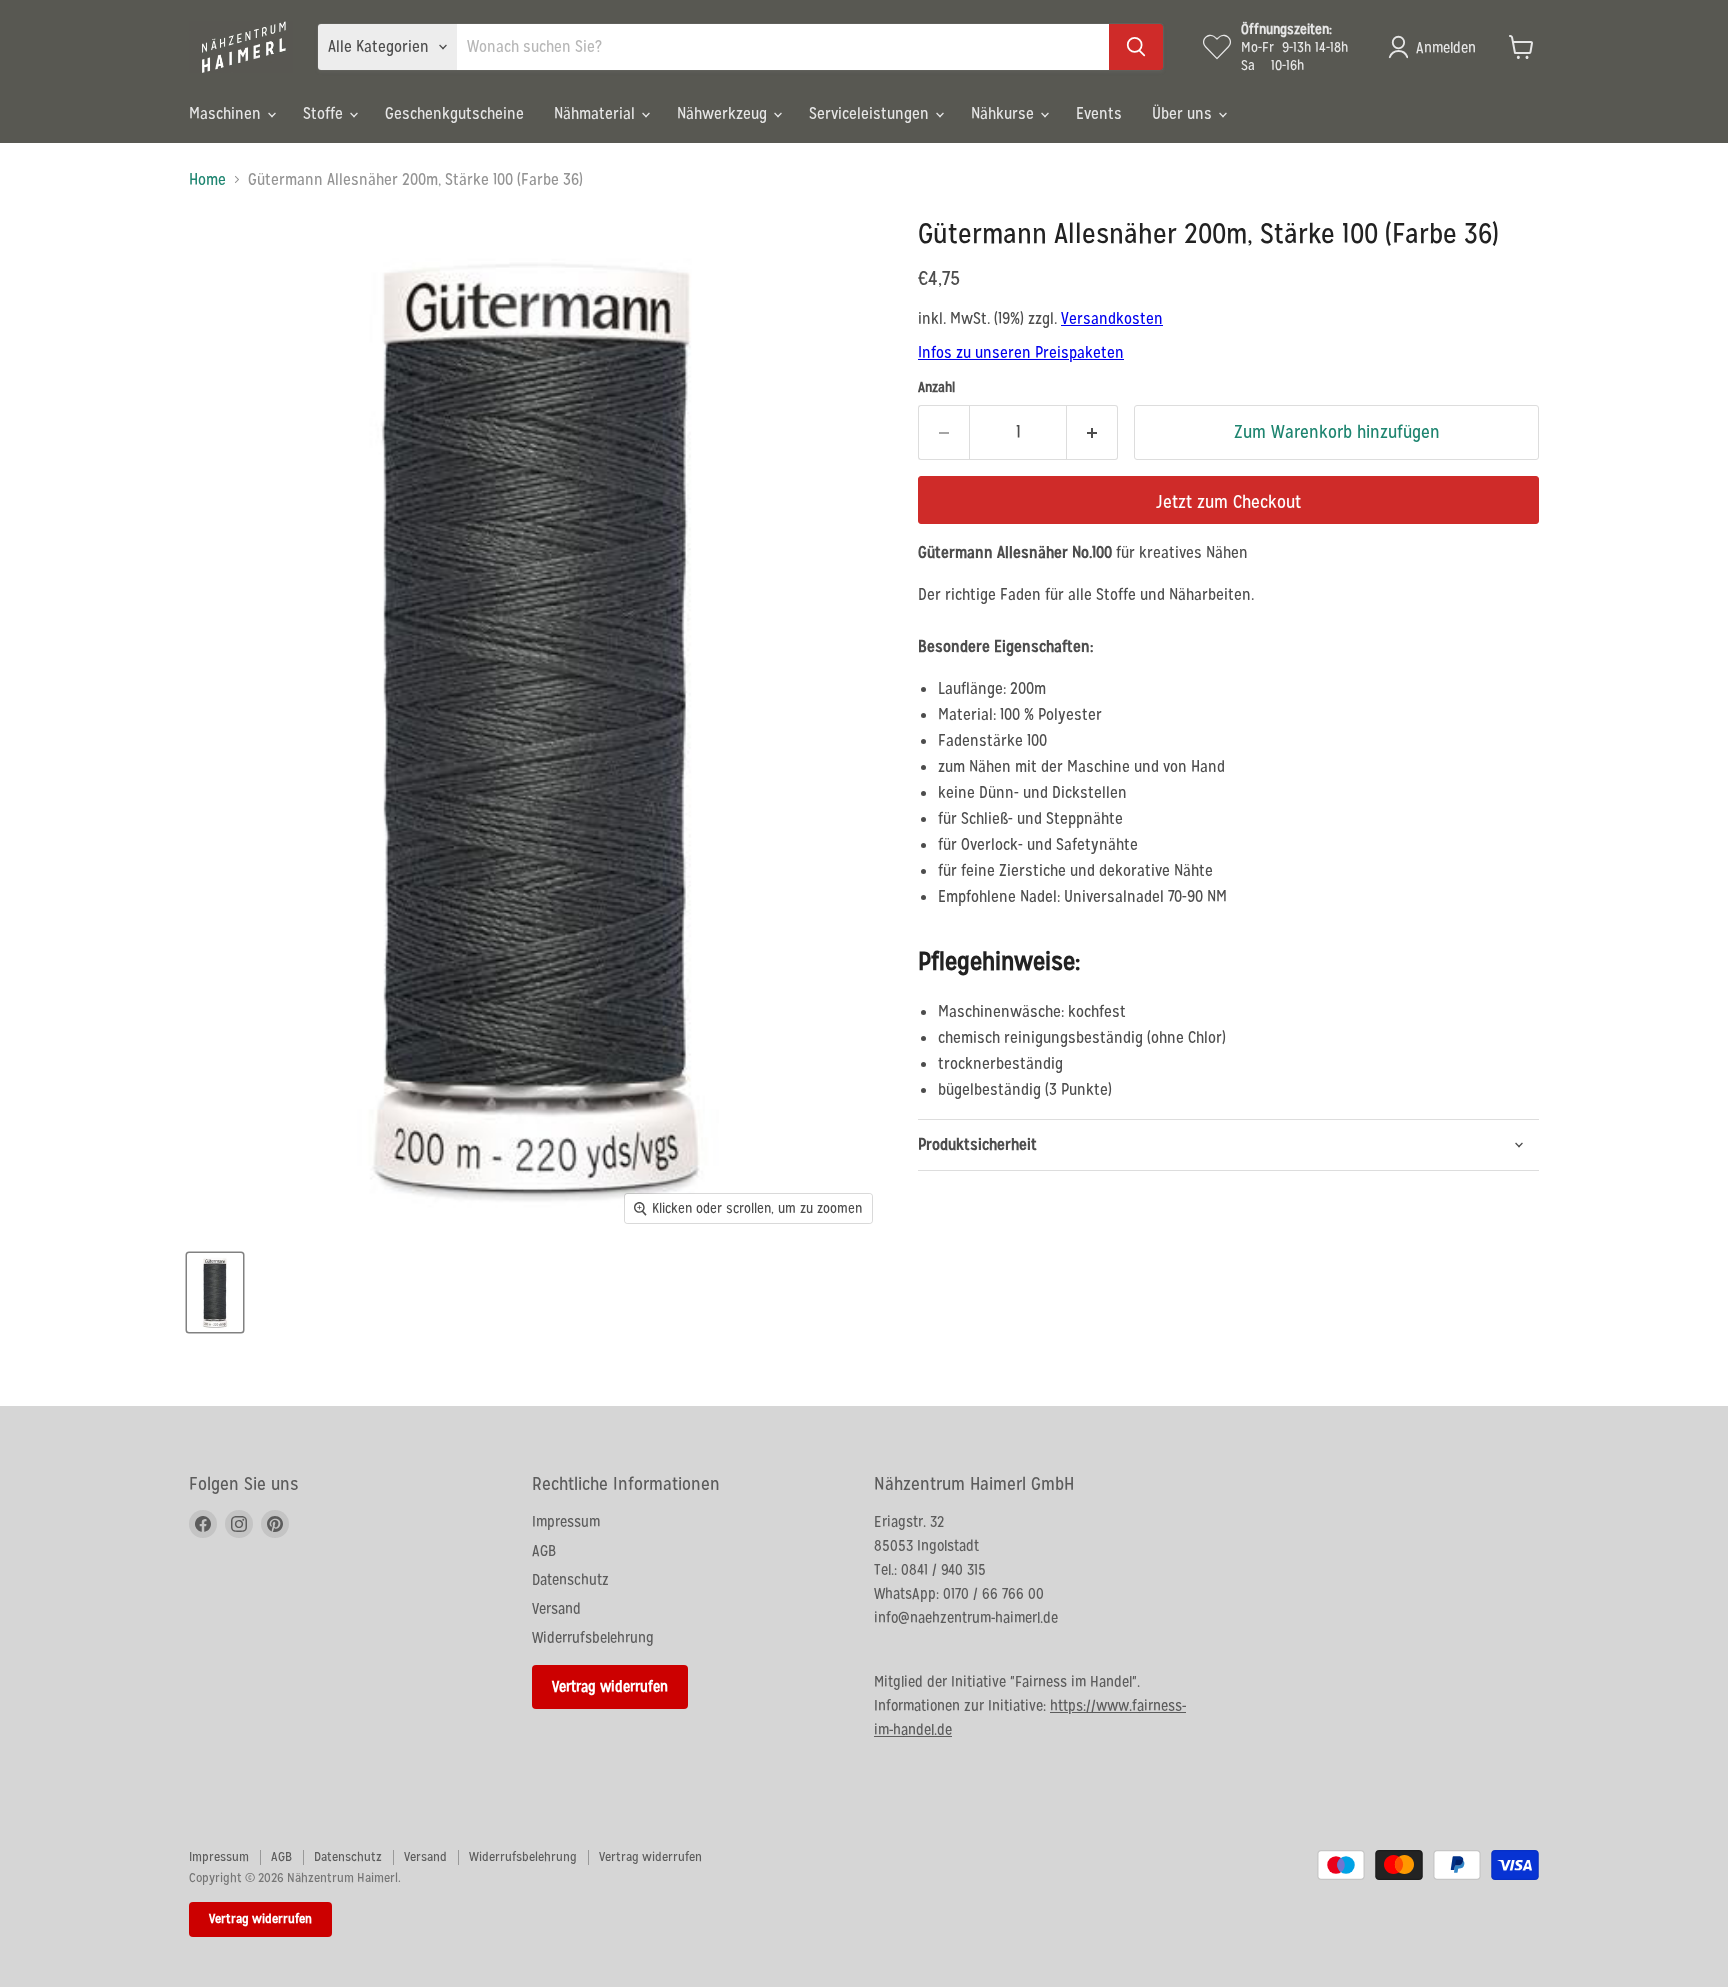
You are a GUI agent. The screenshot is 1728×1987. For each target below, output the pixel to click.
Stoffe (325, 113)
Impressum (566, 1521)
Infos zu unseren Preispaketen (1021, 352)
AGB (544, 1550)
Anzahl (936, 387)
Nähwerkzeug (724, 113)
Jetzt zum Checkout (1228, 501)
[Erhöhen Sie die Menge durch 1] (1092, 432)
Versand (556, 1608)
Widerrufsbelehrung (593, 1637)
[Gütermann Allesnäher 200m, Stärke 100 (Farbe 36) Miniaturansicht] (215, 1292)
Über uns (1184, 113)
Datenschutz (570, 1579)
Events (1099, 113)
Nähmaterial (596, 113)
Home (207, 180)
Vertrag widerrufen (610, 1686)
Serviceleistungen (871, 113)
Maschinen (227, 113)
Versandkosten (1112, 318)
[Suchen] (1136, 47)
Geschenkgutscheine (454, 113)
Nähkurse (1004, 113)
